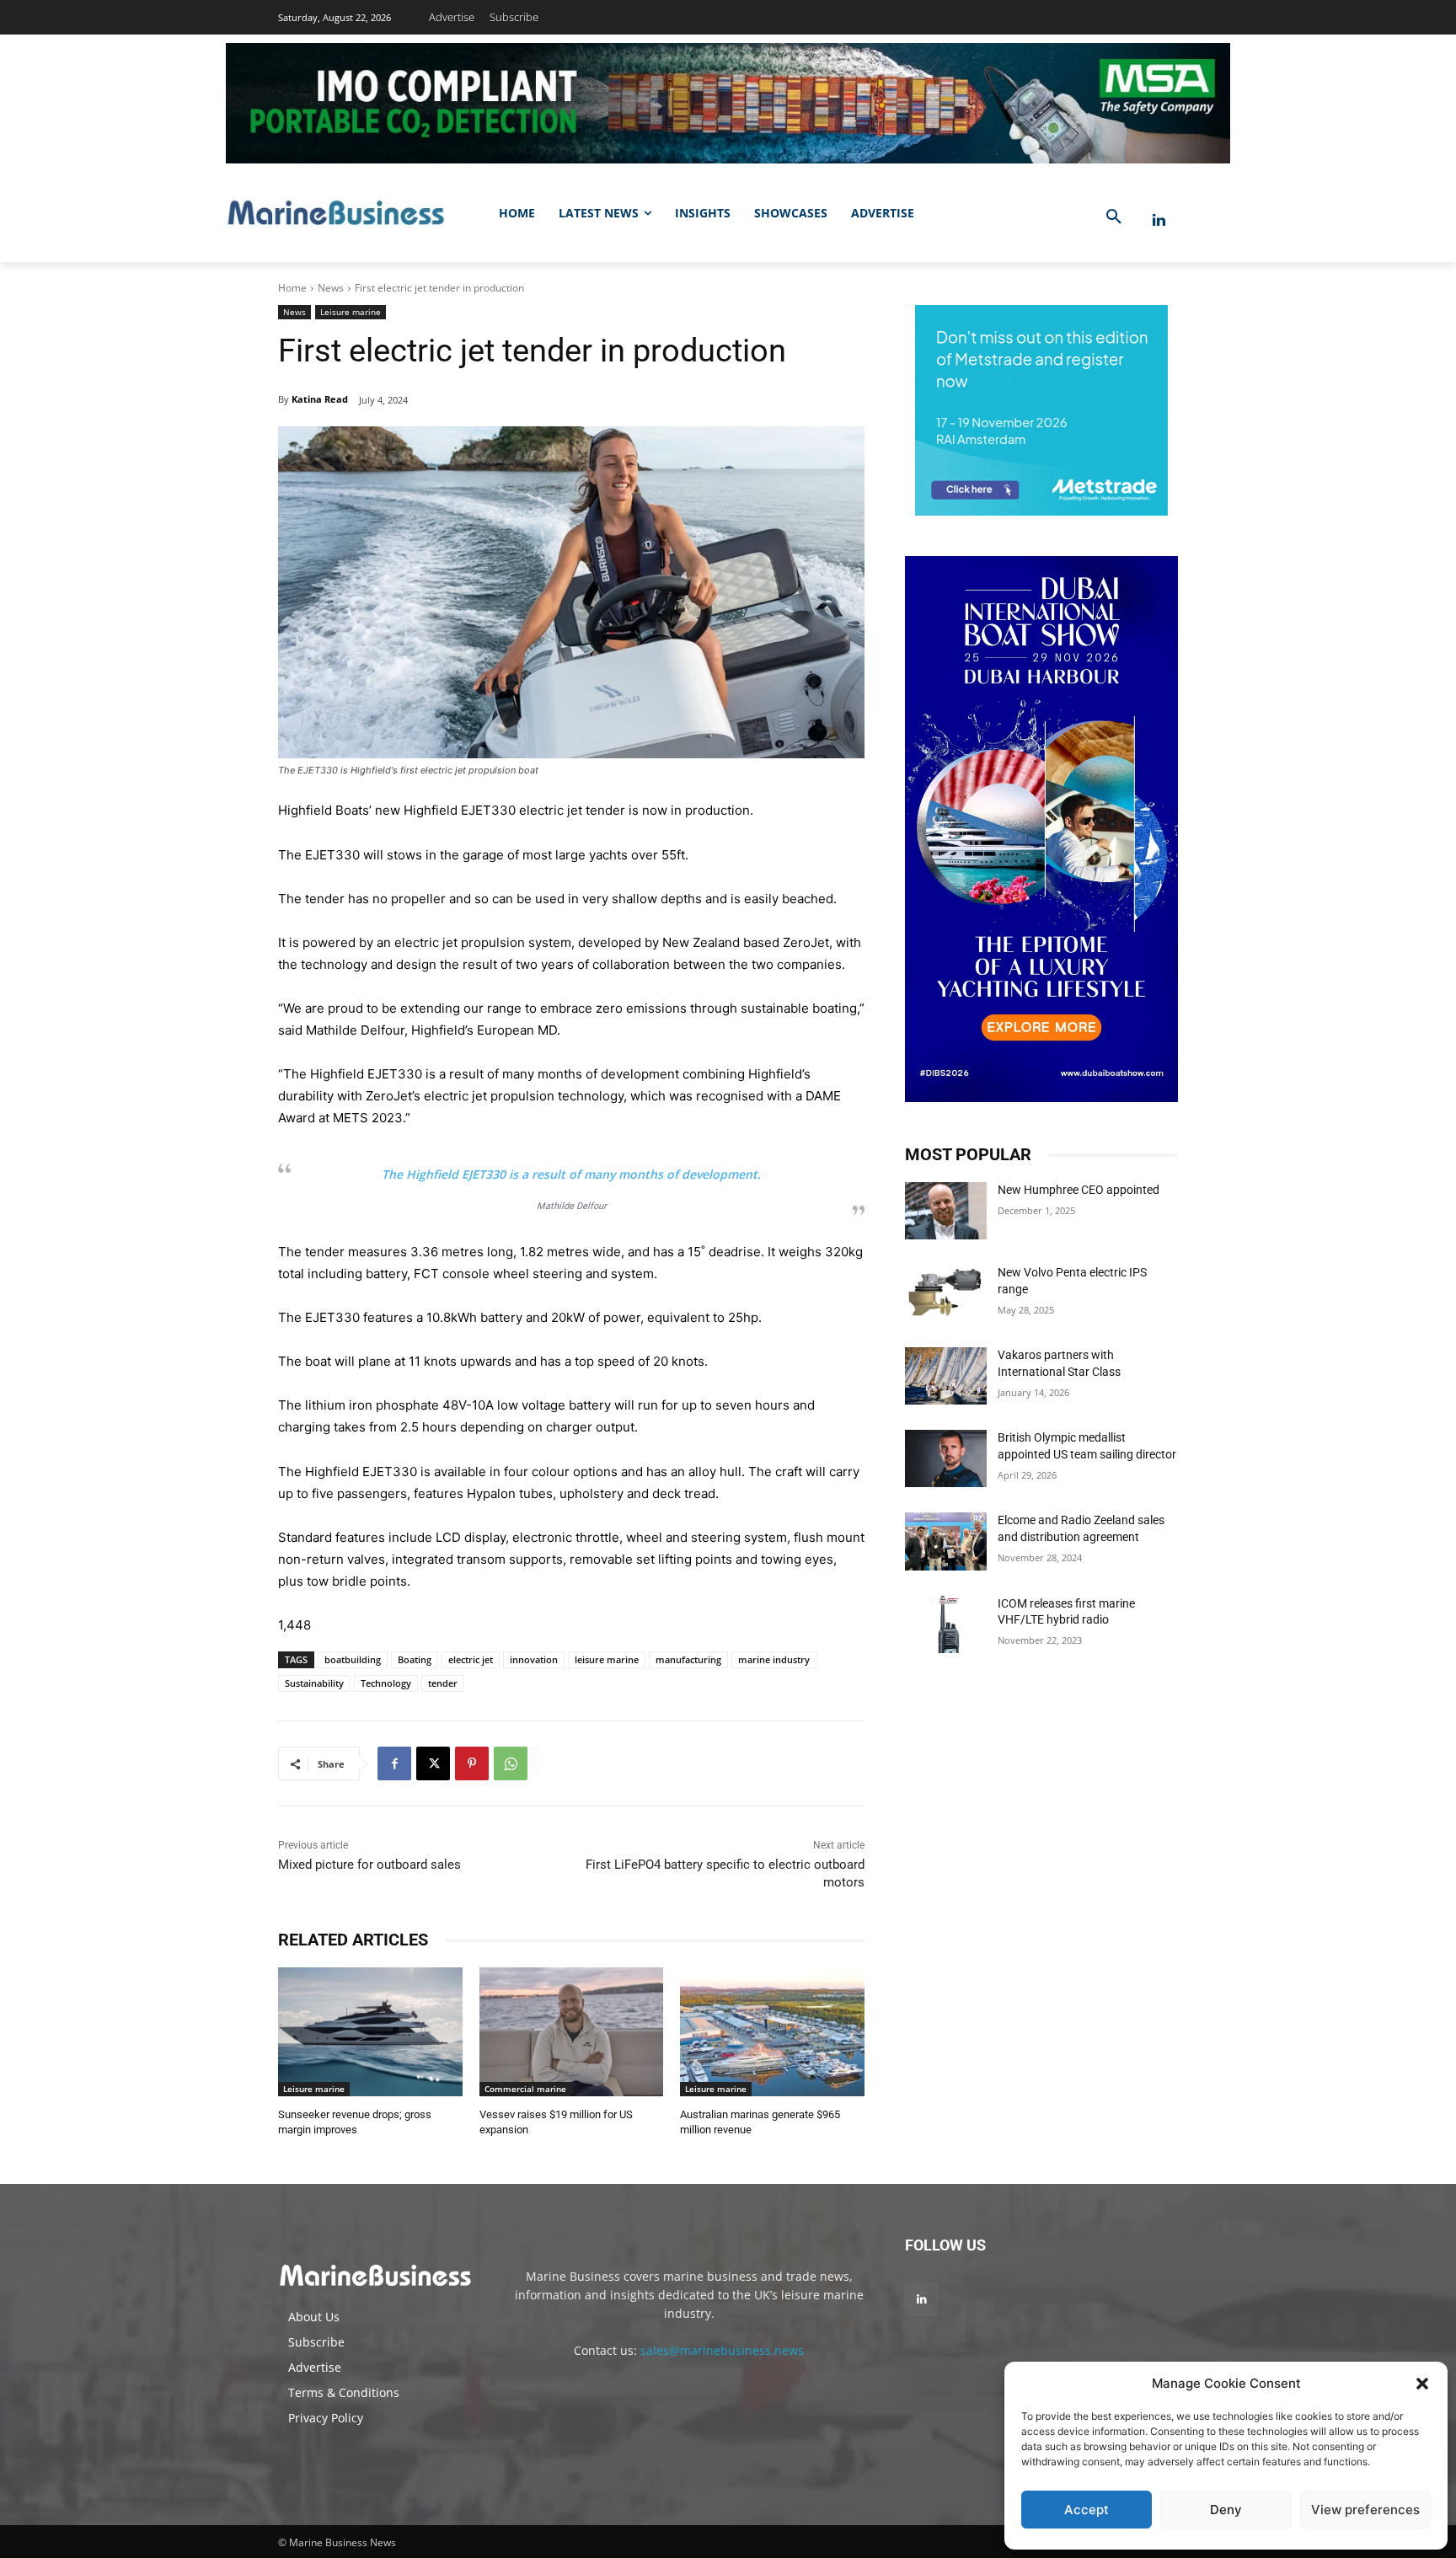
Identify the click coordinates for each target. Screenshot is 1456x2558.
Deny (1226, 2510)
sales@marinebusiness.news (722, 2350)
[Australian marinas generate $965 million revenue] (772, 2032)
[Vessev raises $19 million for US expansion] (572, 2032)
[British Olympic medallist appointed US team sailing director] (946, 1458)
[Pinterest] (472, 1763)
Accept (1087, 2510)
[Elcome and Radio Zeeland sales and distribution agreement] (946, 1541)
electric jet (471, 1659)
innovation (534, 1659)
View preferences (1365, 2510)
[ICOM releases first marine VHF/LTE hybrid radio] (946, 1624)
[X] (433, 1763)
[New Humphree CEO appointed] (946, 1211)
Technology (386, 1683)
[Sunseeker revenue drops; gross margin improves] (370, 2032)
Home (292, 288)
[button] (1422, 2384)
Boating (415, 1659)
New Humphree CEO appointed (1079, 1190)
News (331, 288)
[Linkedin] (1159, 220)
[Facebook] (394, 1763)
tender (443, 1683)
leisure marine (607, 1659)
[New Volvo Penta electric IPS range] (946, 1293)
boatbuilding (353, 1659)
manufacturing (688, 1659)
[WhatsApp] (511, 1763)
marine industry (774, 1659)
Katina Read (320, 399)
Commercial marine (525, 2089)
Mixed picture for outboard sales (369, 1865)
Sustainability (314, 1683)
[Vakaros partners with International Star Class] (946, 1376)
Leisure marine (351, 312)
